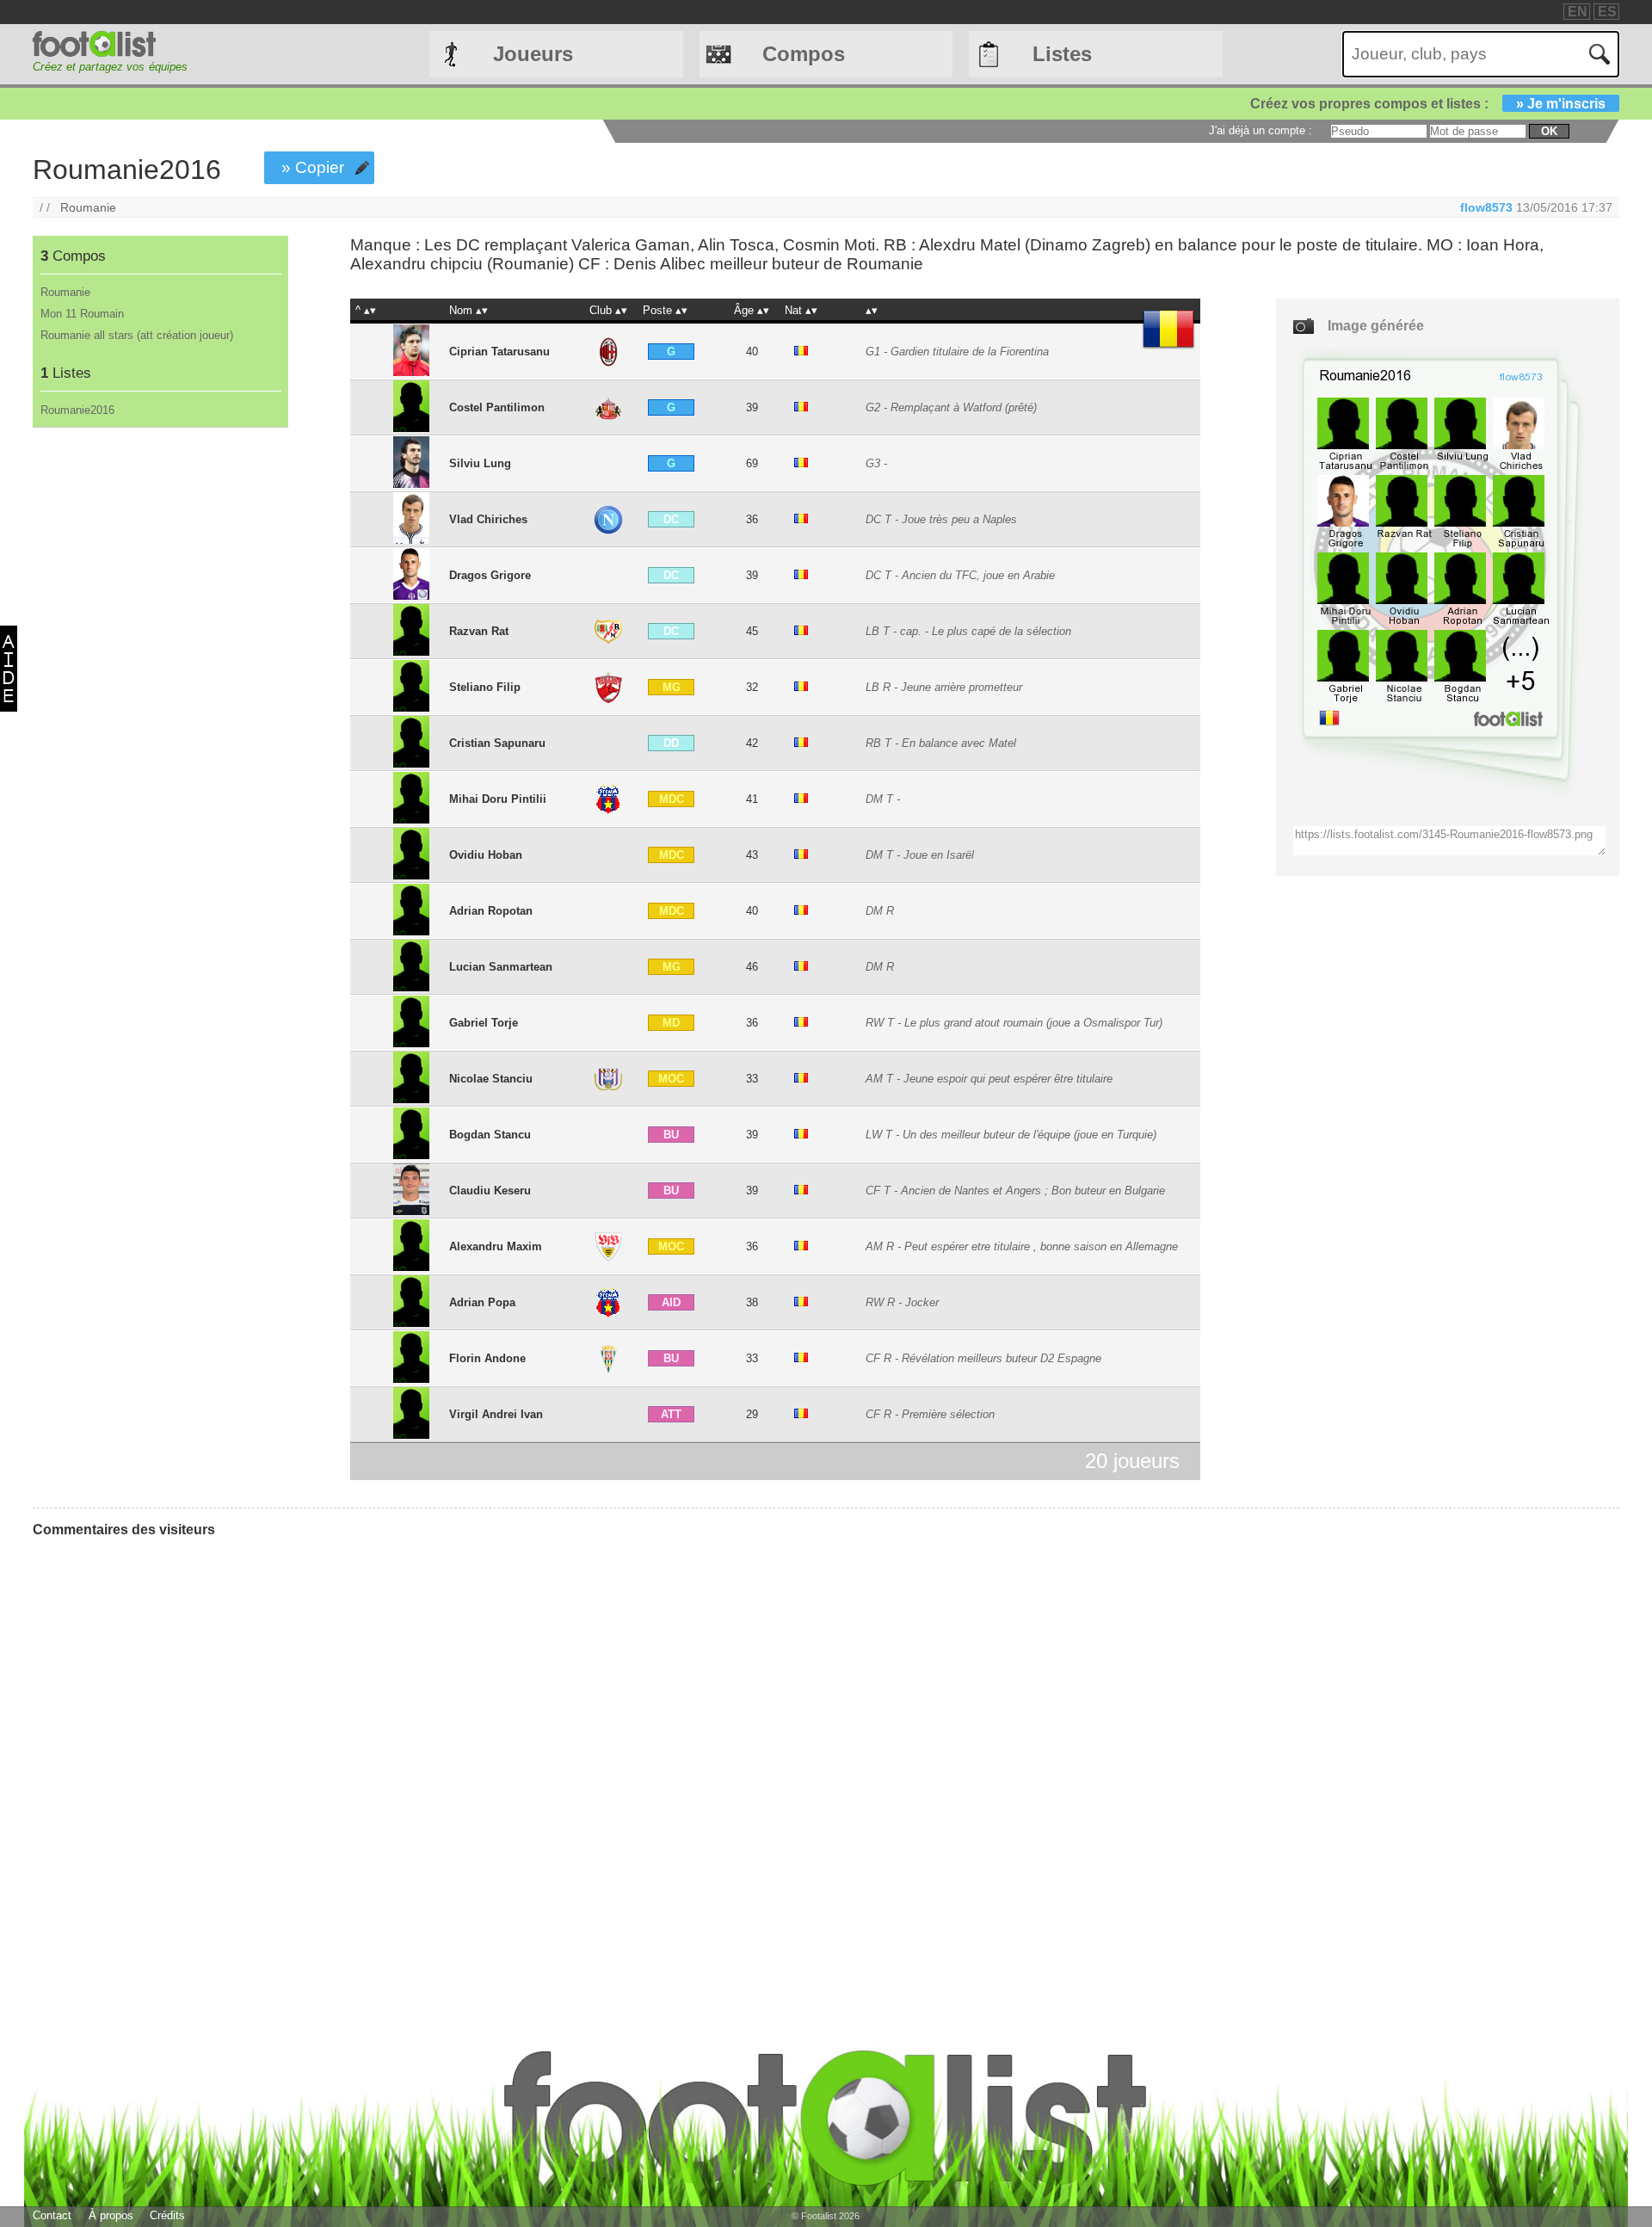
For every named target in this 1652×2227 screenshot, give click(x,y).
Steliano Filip (485, 687)
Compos (804, 54)
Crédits (167, 2215)
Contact (52, 2215)
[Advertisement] (160, 713)
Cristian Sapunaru (497, 743)
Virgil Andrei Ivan (496, 1414)
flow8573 (1486, 207)
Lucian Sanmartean (501, 967)
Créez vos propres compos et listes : (1428, 104)
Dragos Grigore (490, 575)
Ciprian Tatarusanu (499, 352)
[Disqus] (162, 1767)
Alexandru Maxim (496, 1246)
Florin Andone (487, 1358)
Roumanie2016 (77, 410)
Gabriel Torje (484, 1023)
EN (1578, 12)
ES (1607, 12)
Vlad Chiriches (488, 519)
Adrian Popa (482, 1302)
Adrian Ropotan (491, 911)
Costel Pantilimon (497, 407)
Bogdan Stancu (490, 1135)
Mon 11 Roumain (82, 314)
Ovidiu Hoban (486, 855)
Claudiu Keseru (490, 1191)
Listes (1062, 54)
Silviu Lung (480, 463)
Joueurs (533, 54)
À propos (111, 2215)
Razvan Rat (479, 631)
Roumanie (88, 207)
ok (1549, 131)
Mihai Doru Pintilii (498, 799)
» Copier (313, 167)
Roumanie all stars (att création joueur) (137, 335)
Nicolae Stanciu (491, 1079)
